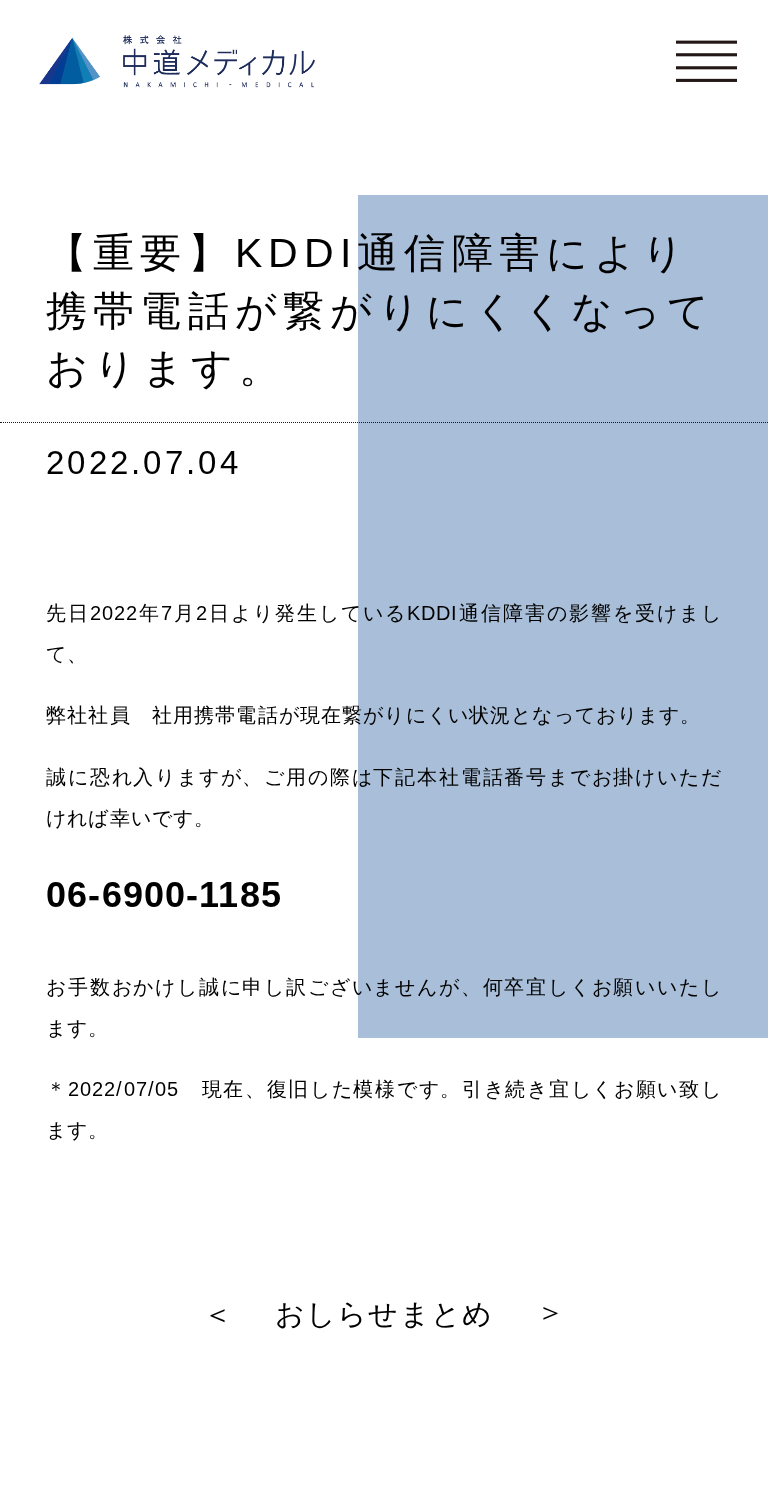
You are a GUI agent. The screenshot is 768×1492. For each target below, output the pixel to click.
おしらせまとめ (384, 1314)
